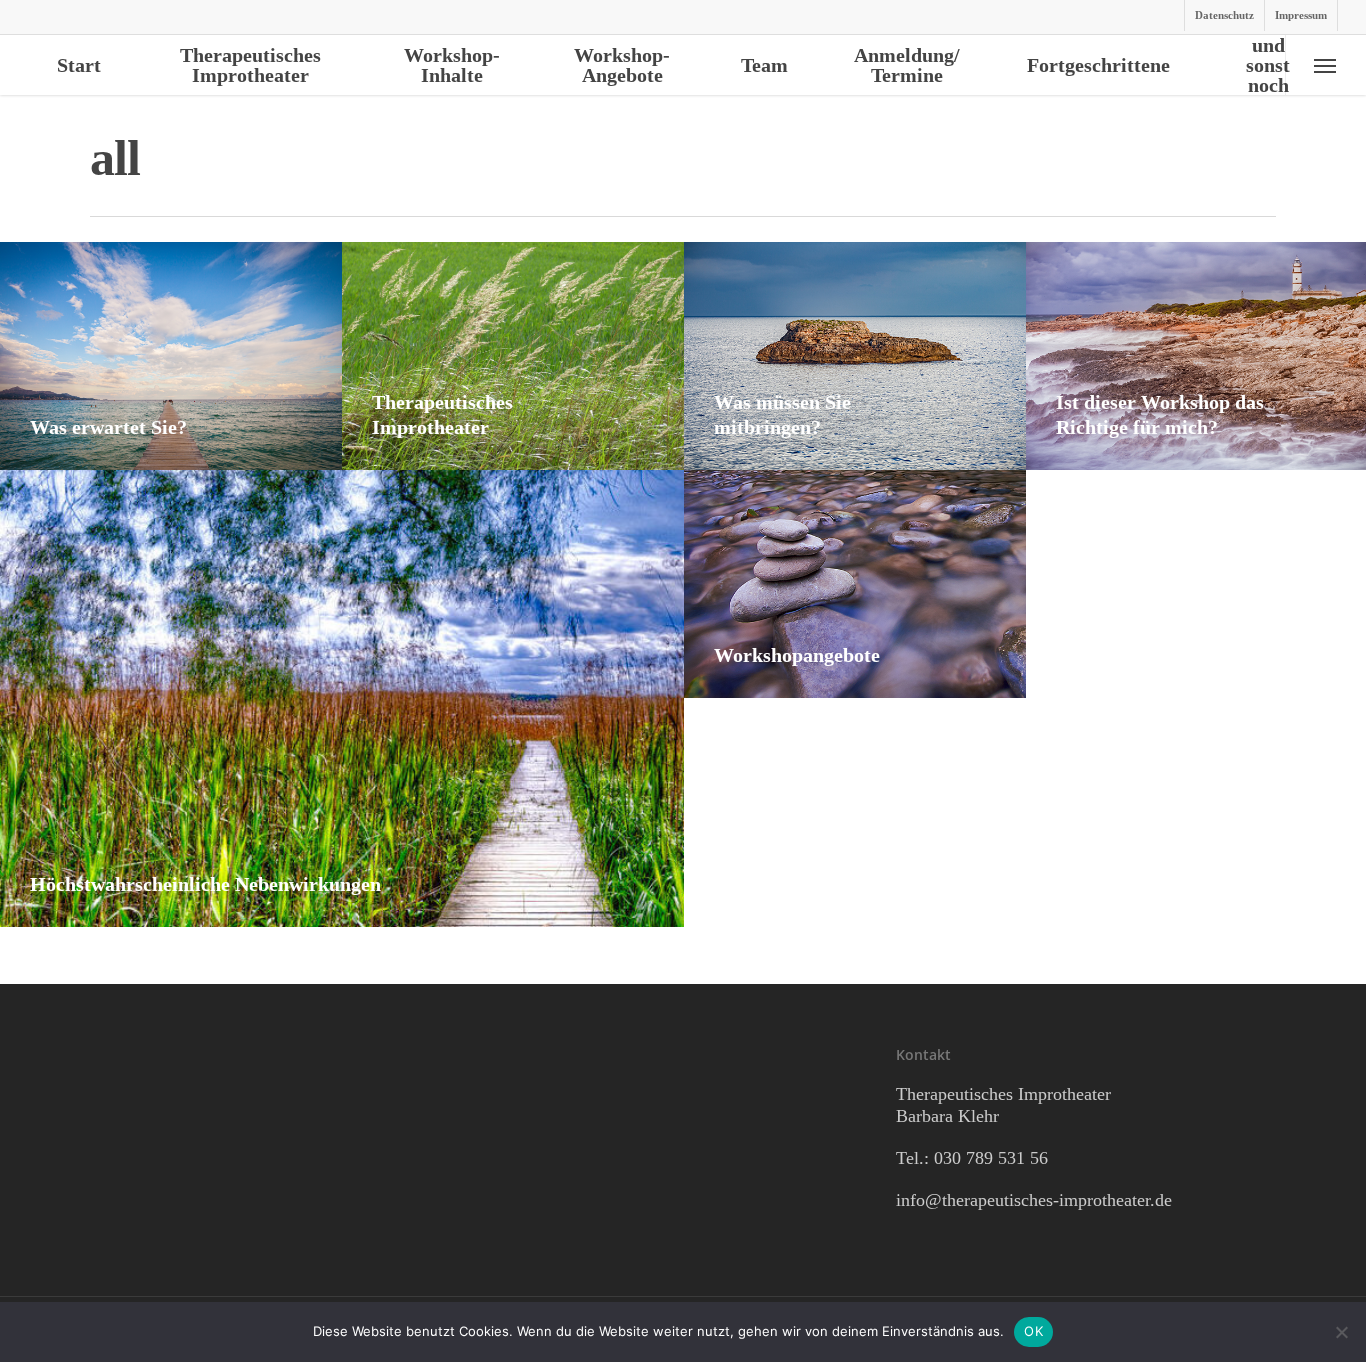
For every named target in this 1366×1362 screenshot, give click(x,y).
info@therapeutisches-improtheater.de (1034, 1200)
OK (1033, 1331)
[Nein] (1341, 1332)
